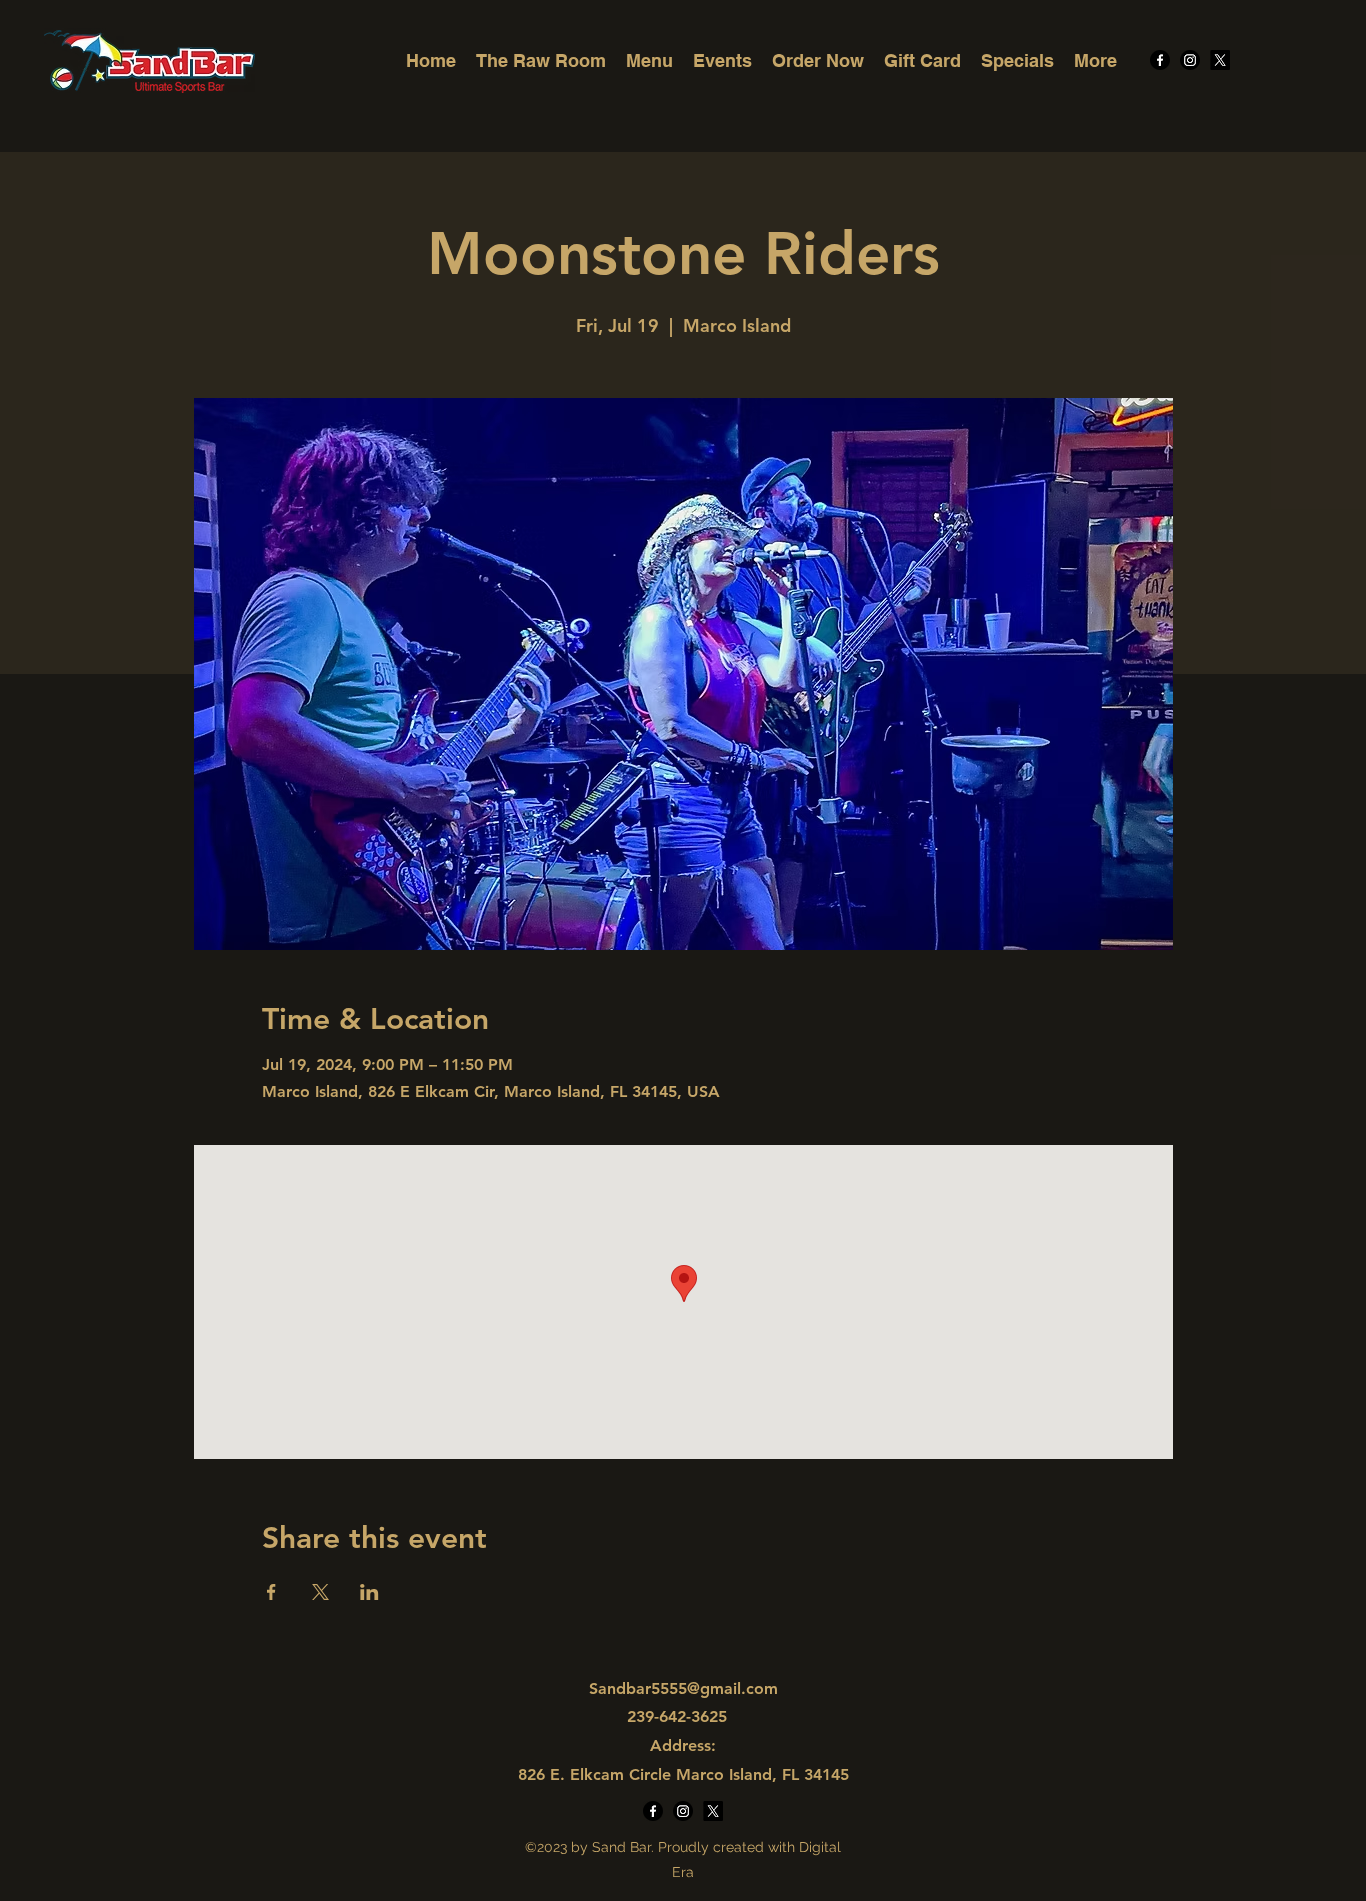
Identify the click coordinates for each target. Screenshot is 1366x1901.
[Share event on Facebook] (271, 1592)
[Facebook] (1160, 60)
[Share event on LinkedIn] (369, 1592)
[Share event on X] (320, 1592)
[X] (1220, 60)
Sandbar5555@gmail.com (683, 1688)
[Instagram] (1190, 60)
